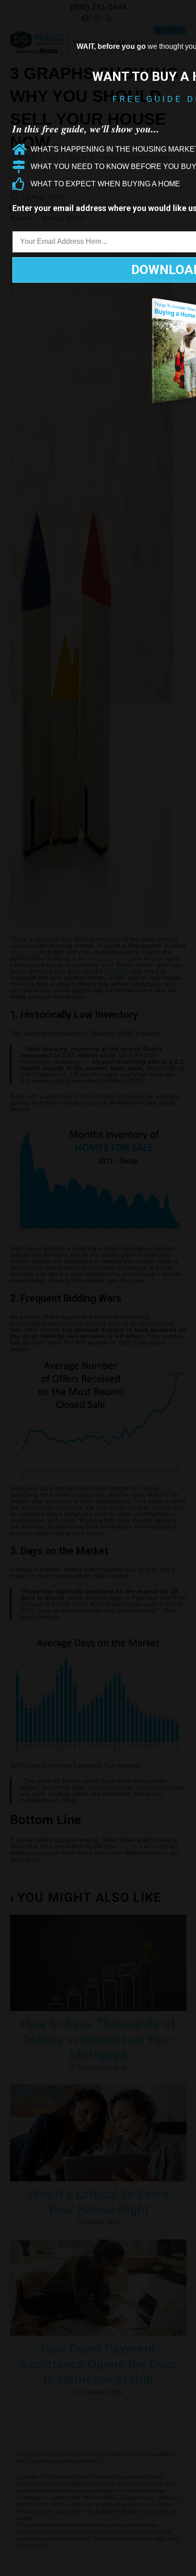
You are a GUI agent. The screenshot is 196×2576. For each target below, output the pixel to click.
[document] (98, 1288)
